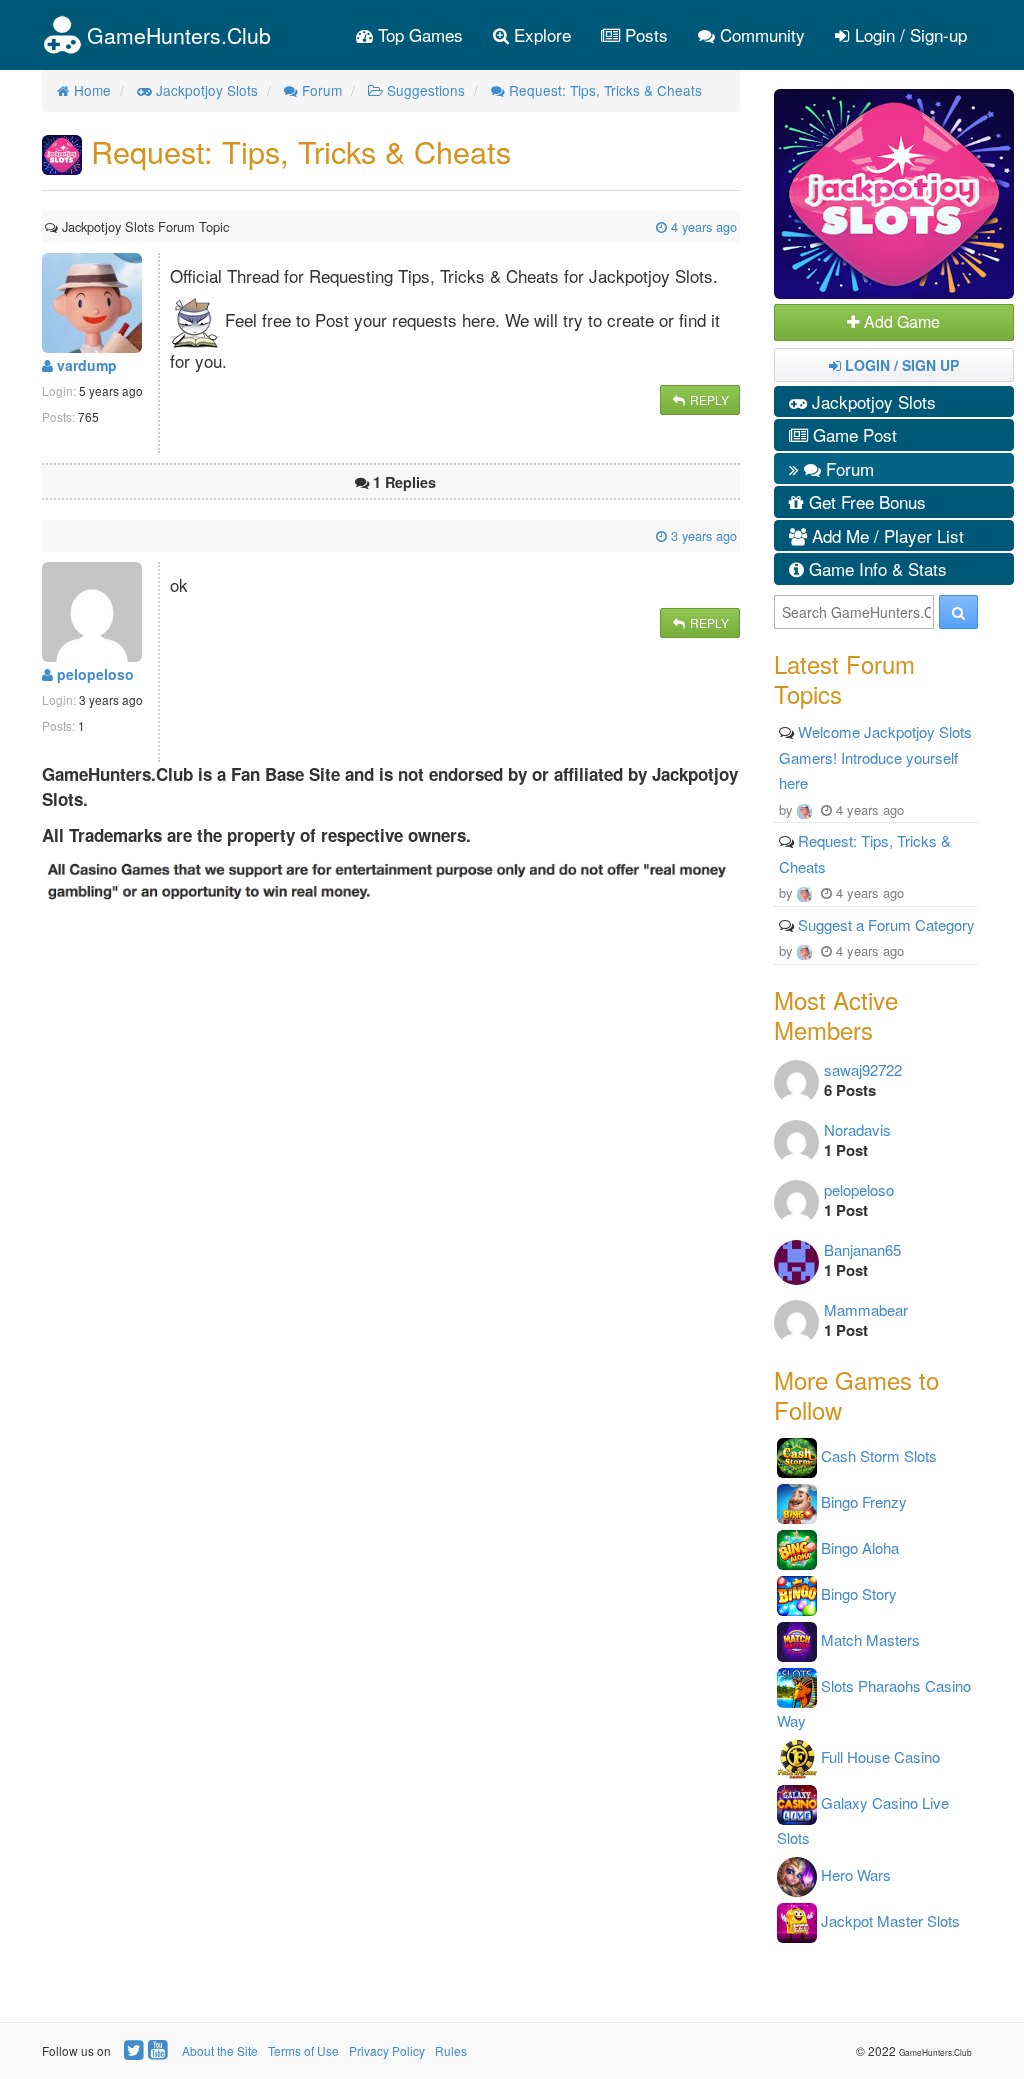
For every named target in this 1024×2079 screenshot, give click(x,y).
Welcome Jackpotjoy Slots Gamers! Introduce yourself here (875, 757)
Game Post (852, 434)
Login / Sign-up (908, 34)
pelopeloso (93, 674)
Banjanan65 (862, 1249)
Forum (847, 468)
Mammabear (866, 1309)
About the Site (220, 2050)
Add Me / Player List (885, 535)
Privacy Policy (387, 2050)
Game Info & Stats (875, 568)
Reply (708, 399)
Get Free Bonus (865, 501)
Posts (644, 34)
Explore (540, 34)
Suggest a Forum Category (886, 924)
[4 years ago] (231, 226)
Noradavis (857, 1129)
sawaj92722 (863, 1069)
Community (760, 34)
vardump (85, 365)
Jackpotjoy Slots (871, 401)
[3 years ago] (47, 535)
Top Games (418, 34)
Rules (451, 2050)
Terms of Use (303, 2050)
